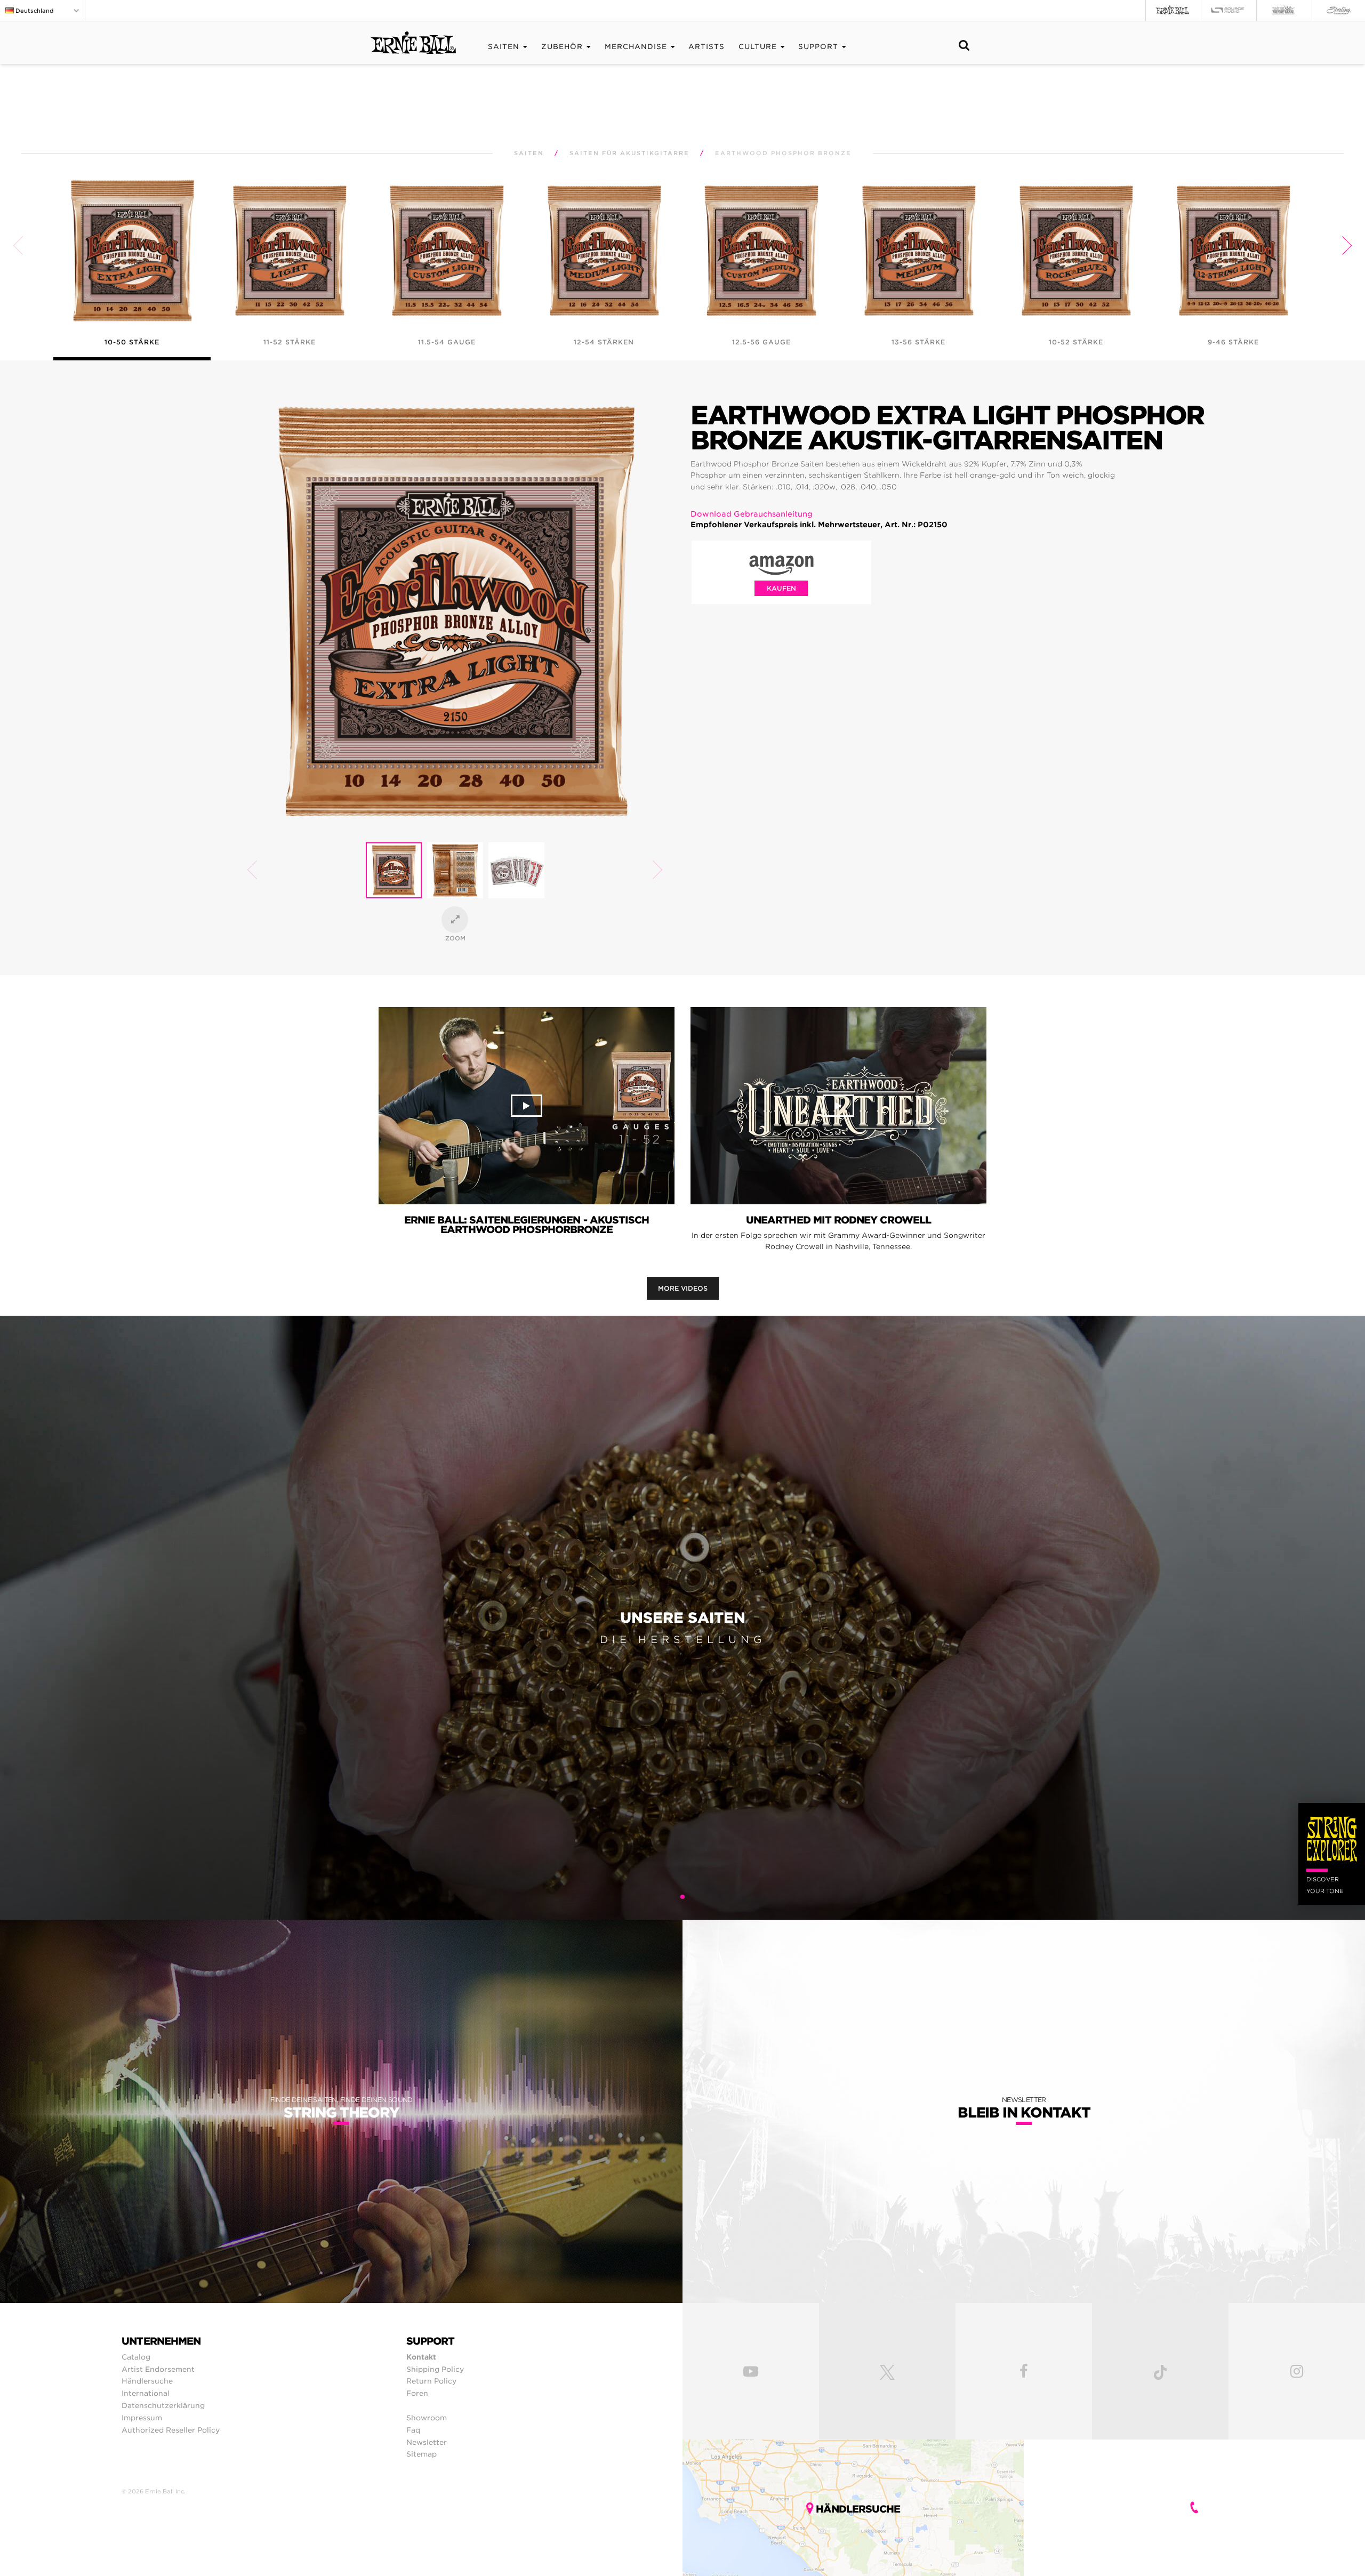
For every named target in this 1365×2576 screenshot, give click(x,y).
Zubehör (562, 47)
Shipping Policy (435, 2369)
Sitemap (421, 2454)
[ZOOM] (455, 920)
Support (818, 47)
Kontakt (421, 2357)
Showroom (427, 2418)
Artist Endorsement (158, 2369)
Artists (706, 47)
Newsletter (427, 2442)
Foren (417, 2393)
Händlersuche (147, 2381)
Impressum (142, 2418)
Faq (413, 2430)
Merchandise (636, 47)
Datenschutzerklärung (163, 2405)
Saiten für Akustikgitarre (629, 153)
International (146, 2393)
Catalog (136, 2357)
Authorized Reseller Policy (171, 2430)
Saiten (504, 47)
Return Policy (431, 2381)
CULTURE (758, 47)
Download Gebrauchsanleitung (752, 514)
